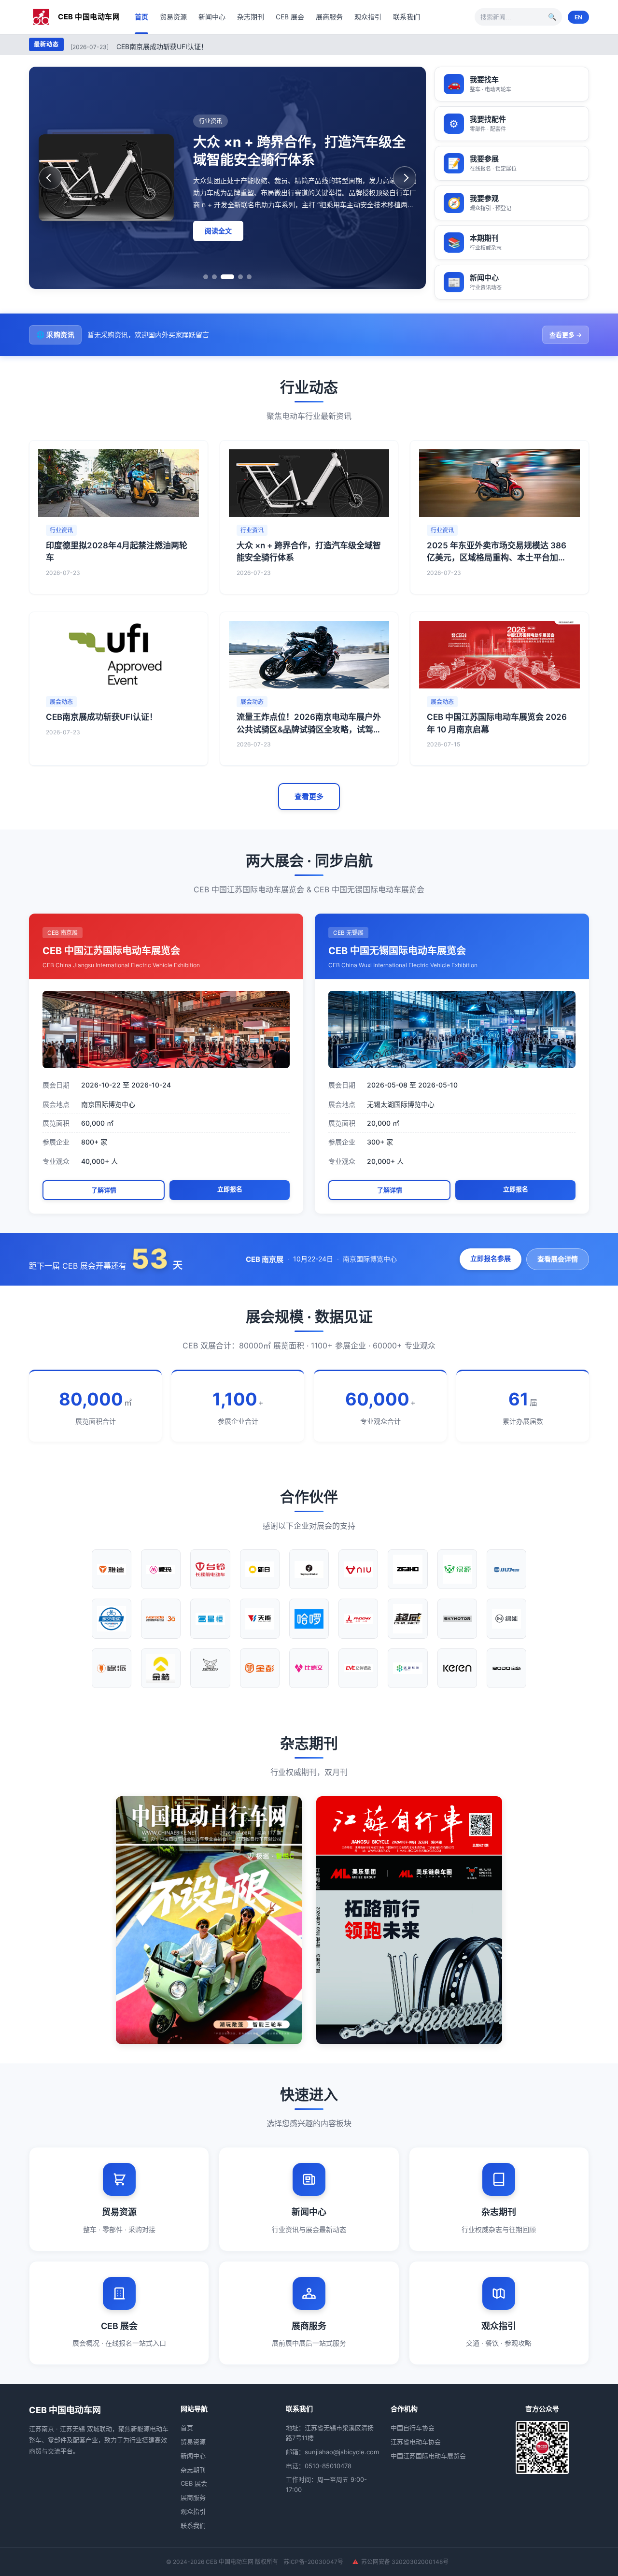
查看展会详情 (558, 1259)
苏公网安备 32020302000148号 (405, 2562)
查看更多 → (566, 335)
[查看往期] (209, 1920)
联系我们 (407, 17)
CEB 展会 (290, 17)
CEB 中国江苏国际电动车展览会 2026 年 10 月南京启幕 (200, 46)
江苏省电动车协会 (416, 2442)
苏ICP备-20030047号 (313, 2562)
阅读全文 (218, 239)
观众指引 (368, 17)
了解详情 (104, 1190)
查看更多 (309, 796)
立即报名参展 (491, 1258)
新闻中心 (212, 17)
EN (578, 17)
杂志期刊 (251, 17)
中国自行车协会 (413, 2428)
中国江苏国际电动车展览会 (428, 2456)
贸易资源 (173, 17)
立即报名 (230, 1189)
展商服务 (329, 17)
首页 (141, 17)
